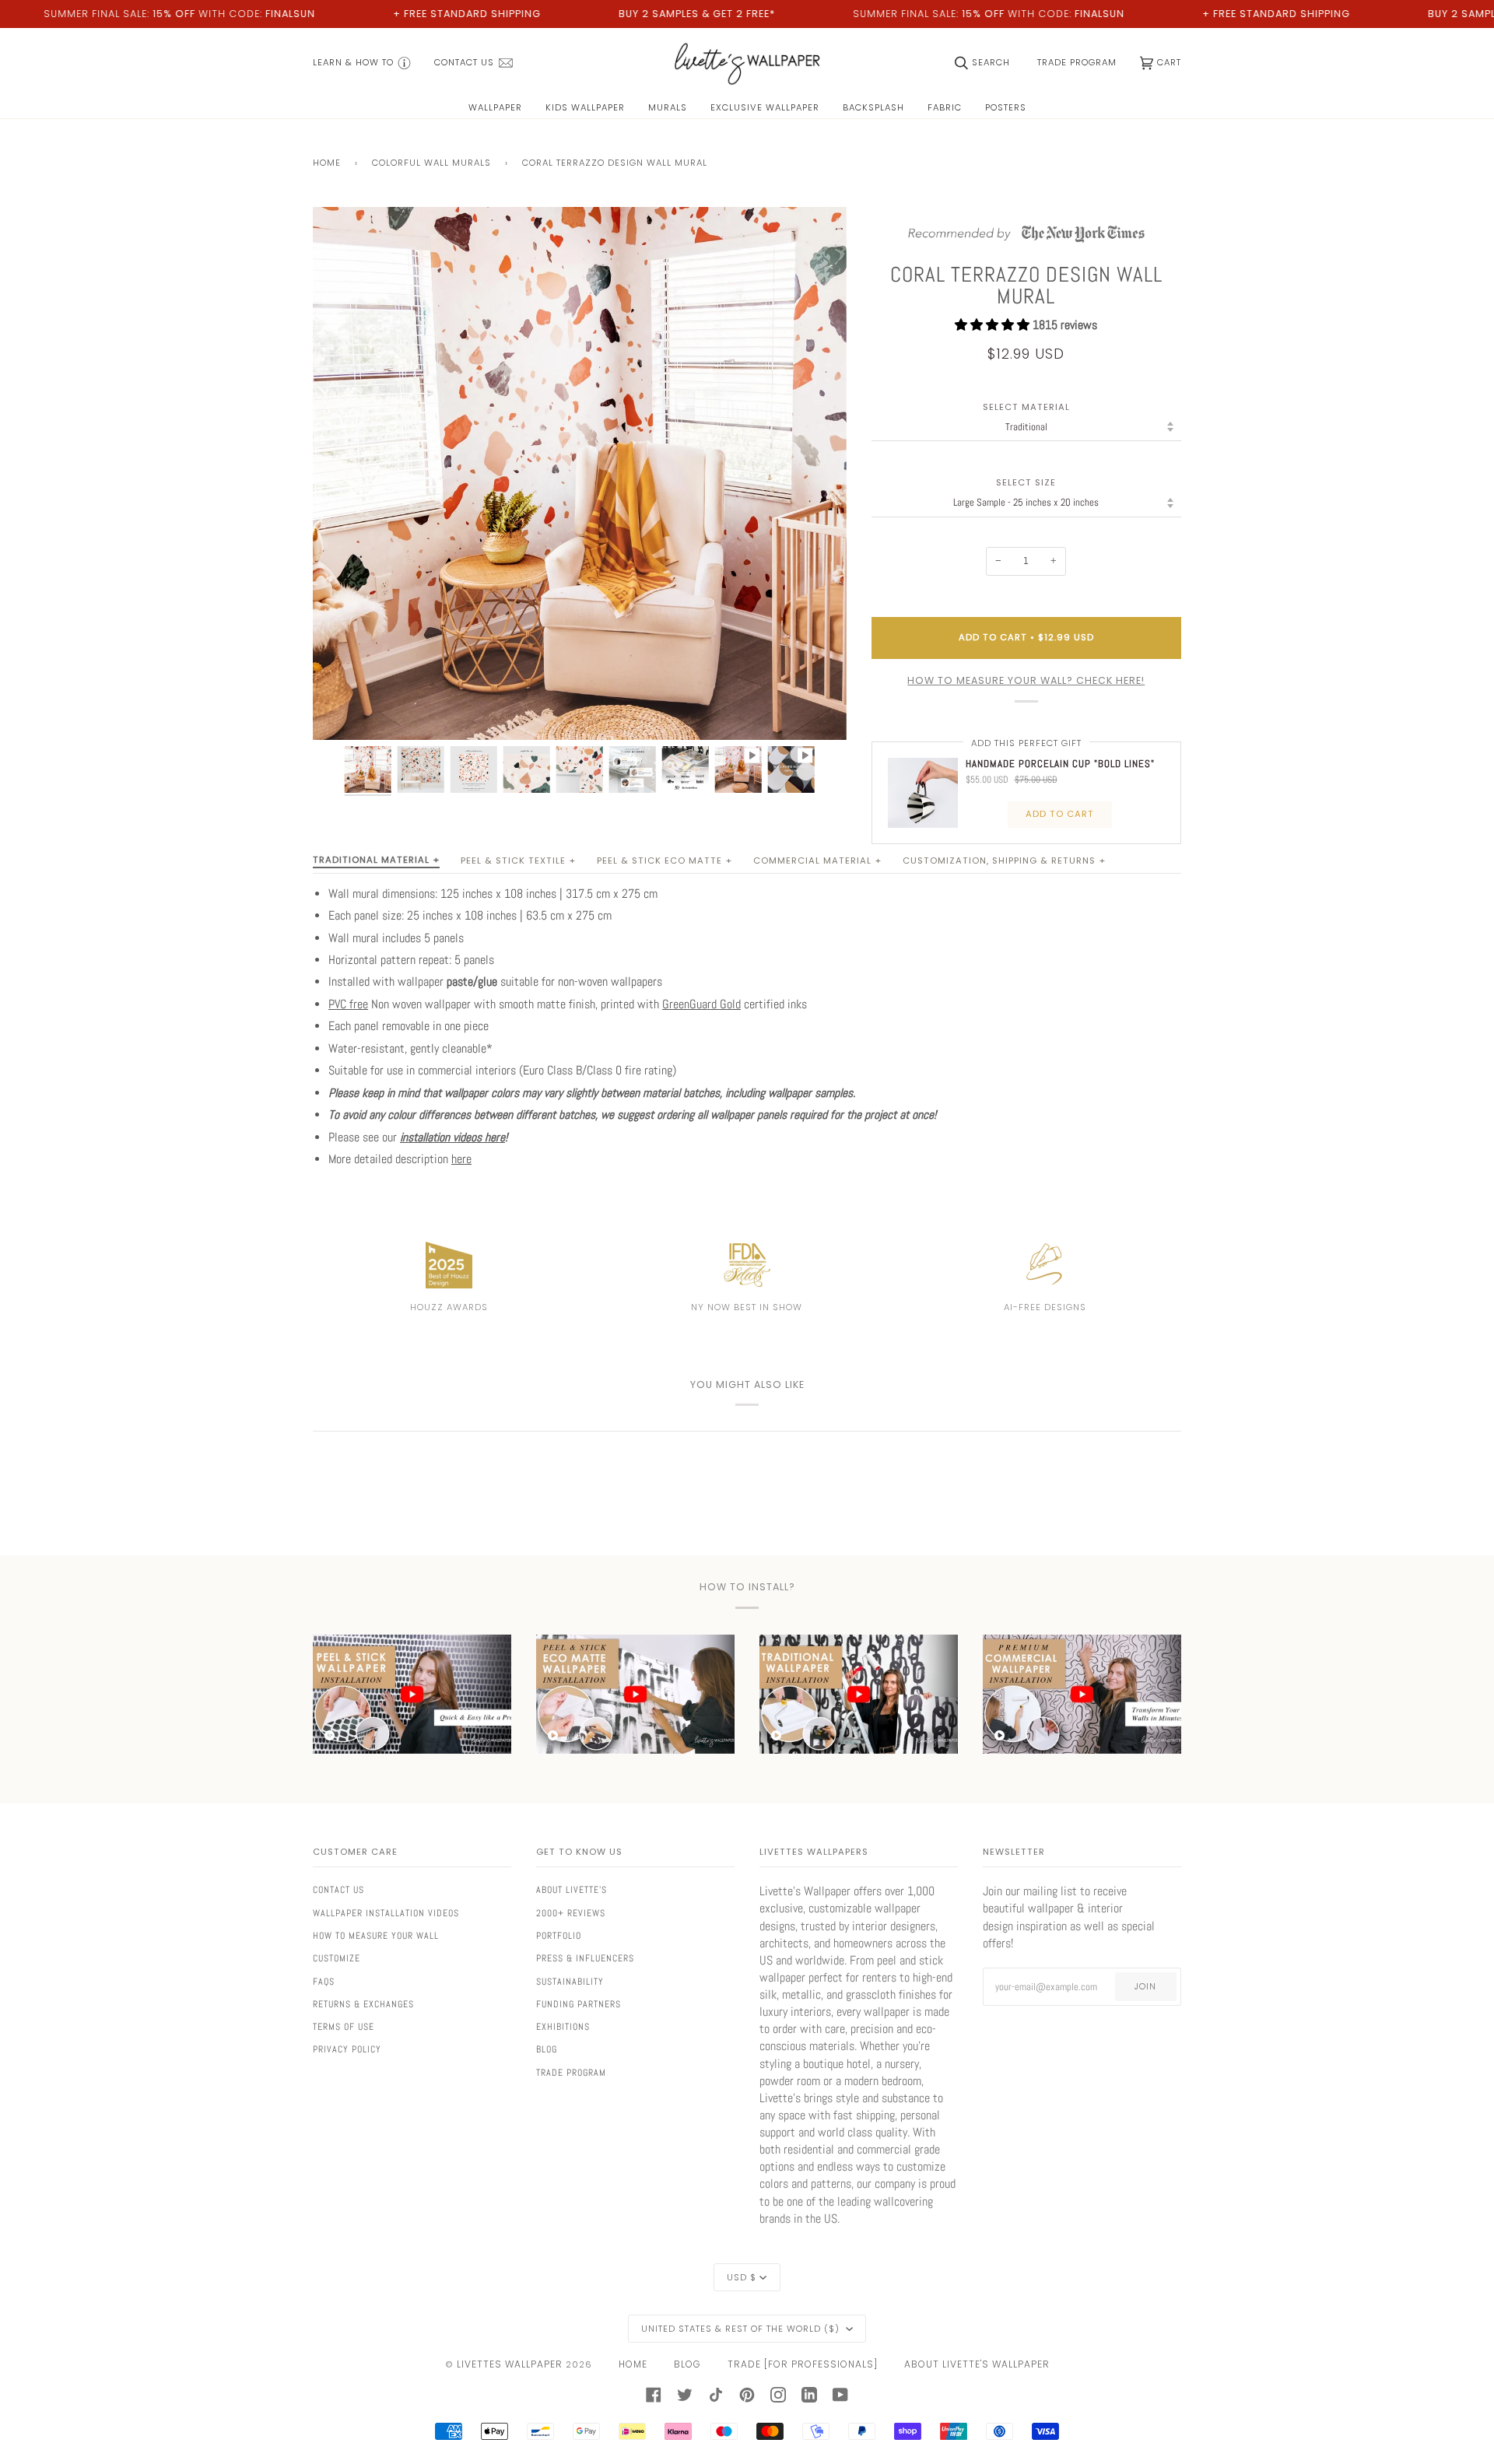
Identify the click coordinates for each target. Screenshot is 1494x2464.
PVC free (348, 1004)
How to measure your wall (376, 1936)
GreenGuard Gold (701, 1004)
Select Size (1026, 483)
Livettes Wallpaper (510, 2364)
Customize (337, 1958)
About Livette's (572, 1890)
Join (1145, 1986)
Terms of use (344, 2027)
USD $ (742, 2277)
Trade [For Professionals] (803, 2364)
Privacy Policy (347, 2049)
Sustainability (570, 1982)
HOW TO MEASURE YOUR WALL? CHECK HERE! (1026, 680)
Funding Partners (579, 2004)
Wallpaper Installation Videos (386, 1913)
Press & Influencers (585, 1958)
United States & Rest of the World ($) (742, 2329)
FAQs (324, 1982)
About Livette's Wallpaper (977, 2364)
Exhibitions (563, 2027)
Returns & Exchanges (363, 2004)
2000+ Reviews (571, 1913)
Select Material (1026, 407)
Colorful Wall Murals (431, 163)
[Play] (580, 563)
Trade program (571, 2073)
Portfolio (559, 1936)
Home (327, 163)
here (461, 1159)
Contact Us (338, 1890)
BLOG (687, 2364)
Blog (547, 2049)
